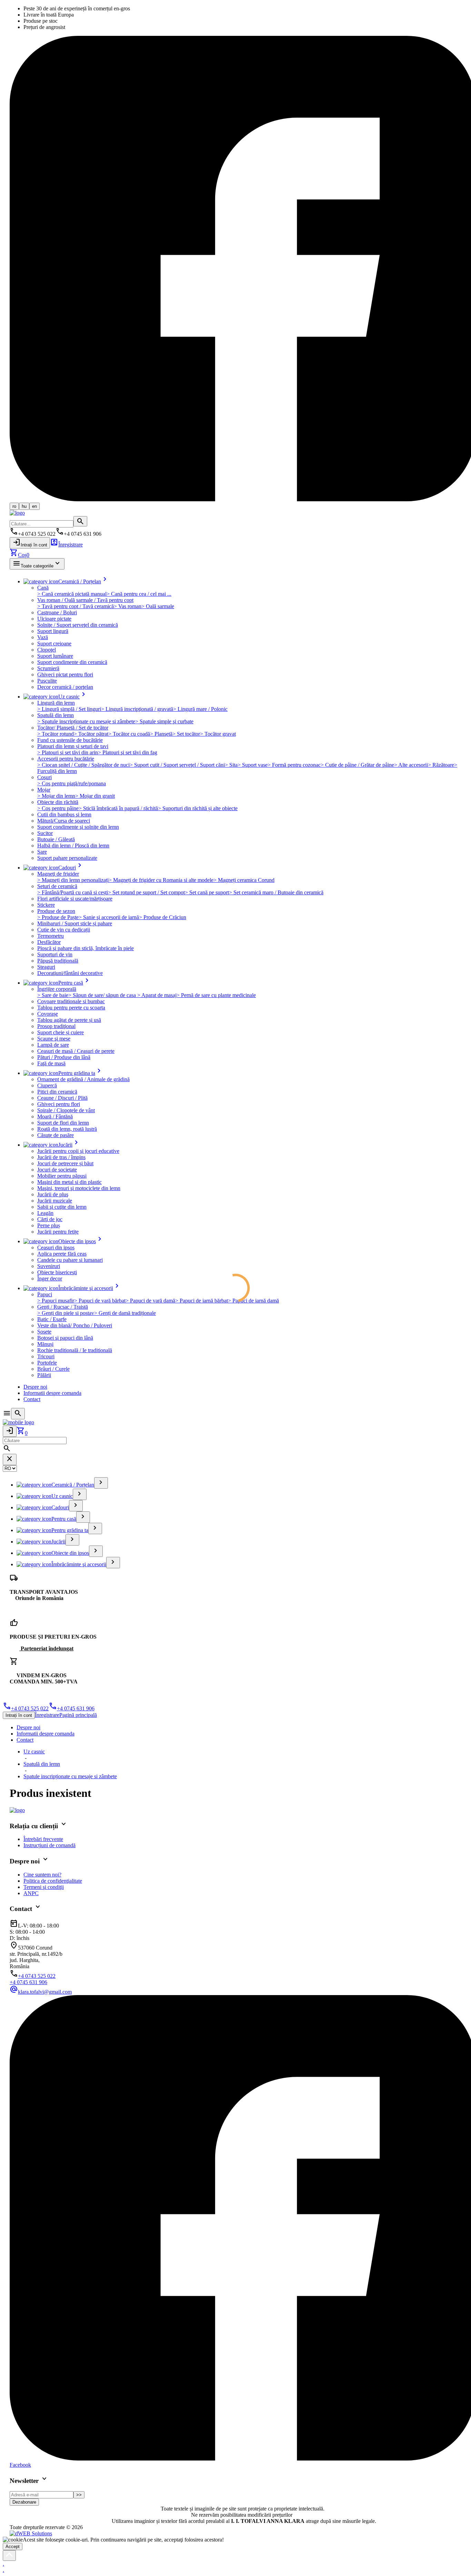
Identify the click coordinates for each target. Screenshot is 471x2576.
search (80, 521)
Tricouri (46, 1356)
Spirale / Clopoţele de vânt (66, 1110)
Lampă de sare (53, 1045)
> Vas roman (128, 606)
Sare (42, 852)
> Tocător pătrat (91, 734)
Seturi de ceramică (57, 886)
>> (79, 2495)
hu (24, 506)
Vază (43, 637)
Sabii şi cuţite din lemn (62, 1207)
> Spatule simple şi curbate (164, 721)
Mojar (44, 790)
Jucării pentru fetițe (58, 1232)
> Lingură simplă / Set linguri (69, 709)
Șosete (44, 1332)
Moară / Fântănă (55, 1116)
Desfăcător (49, 942)
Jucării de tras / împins (61, 1157)
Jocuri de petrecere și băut (65, 1163)
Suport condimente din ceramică (72, 662)
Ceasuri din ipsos (56, 1247)
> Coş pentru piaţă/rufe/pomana (72, 783)
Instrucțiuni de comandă (49, 1845)
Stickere (46, 905)
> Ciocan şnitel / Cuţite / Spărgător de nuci (83, 765)
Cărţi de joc (50, 1219)
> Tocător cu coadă (129, 734)
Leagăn (45, 1213)
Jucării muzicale (55, 1201)
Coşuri (44, 777)
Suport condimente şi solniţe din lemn (78, 827)
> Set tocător (186, 734)
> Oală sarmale (158, 606)
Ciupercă (47, 1085)
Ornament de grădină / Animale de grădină (83, 1079)
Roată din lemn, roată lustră (67, 1129)
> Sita (231, 765)
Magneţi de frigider (58, 874)
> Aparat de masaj (157, 995)
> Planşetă (161, 734)
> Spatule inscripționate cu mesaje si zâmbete (86, 721)
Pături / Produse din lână (64, 1057)
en (34, 506)
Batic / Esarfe (52, 1319)
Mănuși (45, 1344)
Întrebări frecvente (43, 1839)
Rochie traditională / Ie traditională (75, 1350)
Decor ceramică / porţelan (65, 687)
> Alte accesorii (411, 765)
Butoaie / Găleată (56, 839)
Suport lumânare (55, 656)
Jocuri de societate (57, 1170)
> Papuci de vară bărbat (100, 1301)
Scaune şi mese (54, 1039)
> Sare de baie (53, 995)
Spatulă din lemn (56, 715)
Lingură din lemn (56, 703)
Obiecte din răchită (58, 802)
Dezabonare (24, 2502)
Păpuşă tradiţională (58, 961)
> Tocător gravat (218, 734)
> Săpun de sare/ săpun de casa (103, 995)
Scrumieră (48, 668)
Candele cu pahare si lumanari (70, 1260)
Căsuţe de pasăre (56, 1135)
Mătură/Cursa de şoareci (64, 821)
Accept (13, 2547)
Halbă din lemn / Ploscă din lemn (73, 846)
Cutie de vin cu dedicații (64, 930)
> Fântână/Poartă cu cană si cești (73, 892)
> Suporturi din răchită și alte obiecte (198, 808)
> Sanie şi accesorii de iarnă (109, 917)
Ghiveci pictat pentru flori (65, 675)
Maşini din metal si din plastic (69, 1182)
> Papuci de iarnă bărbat (202, 1301)
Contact (32, 1399)
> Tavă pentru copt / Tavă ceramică (76, 606)
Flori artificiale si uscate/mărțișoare (75, 899)
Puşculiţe (47, 681)
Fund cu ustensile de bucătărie (70, 740)
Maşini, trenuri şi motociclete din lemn (79, 1188)
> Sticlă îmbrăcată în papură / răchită (118, 808)
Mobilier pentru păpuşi (62, 1176)
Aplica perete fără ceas (62, 1254)
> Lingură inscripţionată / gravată (137, 709)
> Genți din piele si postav (66, 1313)
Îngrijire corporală (57, 989)
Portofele (47, 1363)
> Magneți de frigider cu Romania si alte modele (161, 880)
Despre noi (35, 1387)
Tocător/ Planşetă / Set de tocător (73, 728)
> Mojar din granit (95, 796)
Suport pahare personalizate (67, 858)
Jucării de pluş (53, 1194)
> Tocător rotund (56, 734)
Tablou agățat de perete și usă (69, 1020)
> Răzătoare (441, 765)
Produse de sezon (56, 911)
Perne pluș (49, 1225)
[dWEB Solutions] (31, 2533)
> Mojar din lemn (56, 796)
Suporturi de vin (55, 954)
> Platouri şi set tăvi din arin (68, 752)
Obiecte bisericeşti (57, 1272)
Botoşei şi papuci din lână (65, 1338)
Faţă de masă (51, 1063)
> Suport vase (253, 765)
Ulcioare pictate (54, 619)
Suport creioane (54, 643)
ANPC (31, 1893)
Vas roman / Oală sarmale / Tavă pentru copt (85, 600)
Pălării (44, 1375)
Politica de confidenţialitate (53, 1881)
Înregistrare (66, 545)
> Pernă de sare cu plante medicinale (216, 995)
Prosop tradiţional (56, 1026)
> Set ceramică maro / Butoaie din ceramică (276, 892)
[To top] (9, 2555)
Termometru (51, 936)
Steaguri (46, 967)
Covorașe (48, 1014)
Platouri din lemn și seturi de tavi (73, 746)
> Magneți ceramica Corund (244, 880)
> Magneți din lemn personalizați (73, 880)
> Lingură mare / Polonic (200, 709)
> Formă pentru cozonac (294, 765)
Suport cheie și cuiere (61, 1032)
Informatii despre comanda (52, 1393)
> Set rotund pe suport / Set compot (146, 892)
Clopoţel (47, 650)
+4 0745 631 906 (72, 1708)
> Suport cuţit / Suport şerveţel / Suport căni (177, 765)
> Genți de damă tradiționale (125, 1313)
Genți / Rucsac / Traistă (63, 1307)
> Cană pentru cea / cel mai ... (139, 594)
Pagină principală (78, 1715)
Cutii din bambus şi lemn (64, 814)
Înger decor (50, 1279)
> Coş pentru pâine (58, 808)
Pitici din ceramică (57, 1092)
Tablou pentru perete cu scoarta (71, 1008)
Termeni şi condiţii (44, 1887)
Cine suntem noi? (42, 1875)
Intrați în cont (30, 542)
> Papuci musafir (56, 1301)
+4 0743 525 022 (26, 1708)
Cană (43, 588)
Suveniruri (49, 1266)
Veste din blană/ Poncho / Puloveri (75, 1325)
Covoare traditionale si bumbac (71, 1001)
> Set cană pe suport (207, 892)
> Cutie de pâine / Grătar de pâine (357, 765)
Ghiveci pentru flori (59, 1104)
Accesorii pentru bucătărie (66, 759)
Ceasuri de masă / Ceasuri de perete (76, 1051)
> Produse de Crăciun (163, 917)
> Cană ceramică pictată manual (72, 594)
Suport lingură (53, 631)
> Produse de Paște (58, 917)
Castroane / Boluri (57, 612)
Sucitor (45, 833)
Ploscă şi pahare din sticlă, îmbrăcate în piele (86, 948)
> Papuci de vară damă (150, 1301)
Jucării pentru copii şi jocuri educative (78, 1151)
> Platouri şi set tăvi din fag (128, 752)
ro (14, 506)
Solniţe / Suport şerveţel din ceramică (78, 625)
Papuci (45, 1294)
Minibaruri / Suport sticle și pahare (75, 923)
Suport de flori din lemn (63, 1123)
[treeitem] (101, 1483)
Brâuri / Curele (53, 1369)
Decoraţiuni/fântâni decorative (70, 973)
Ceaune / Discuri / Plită (62, 1098)
